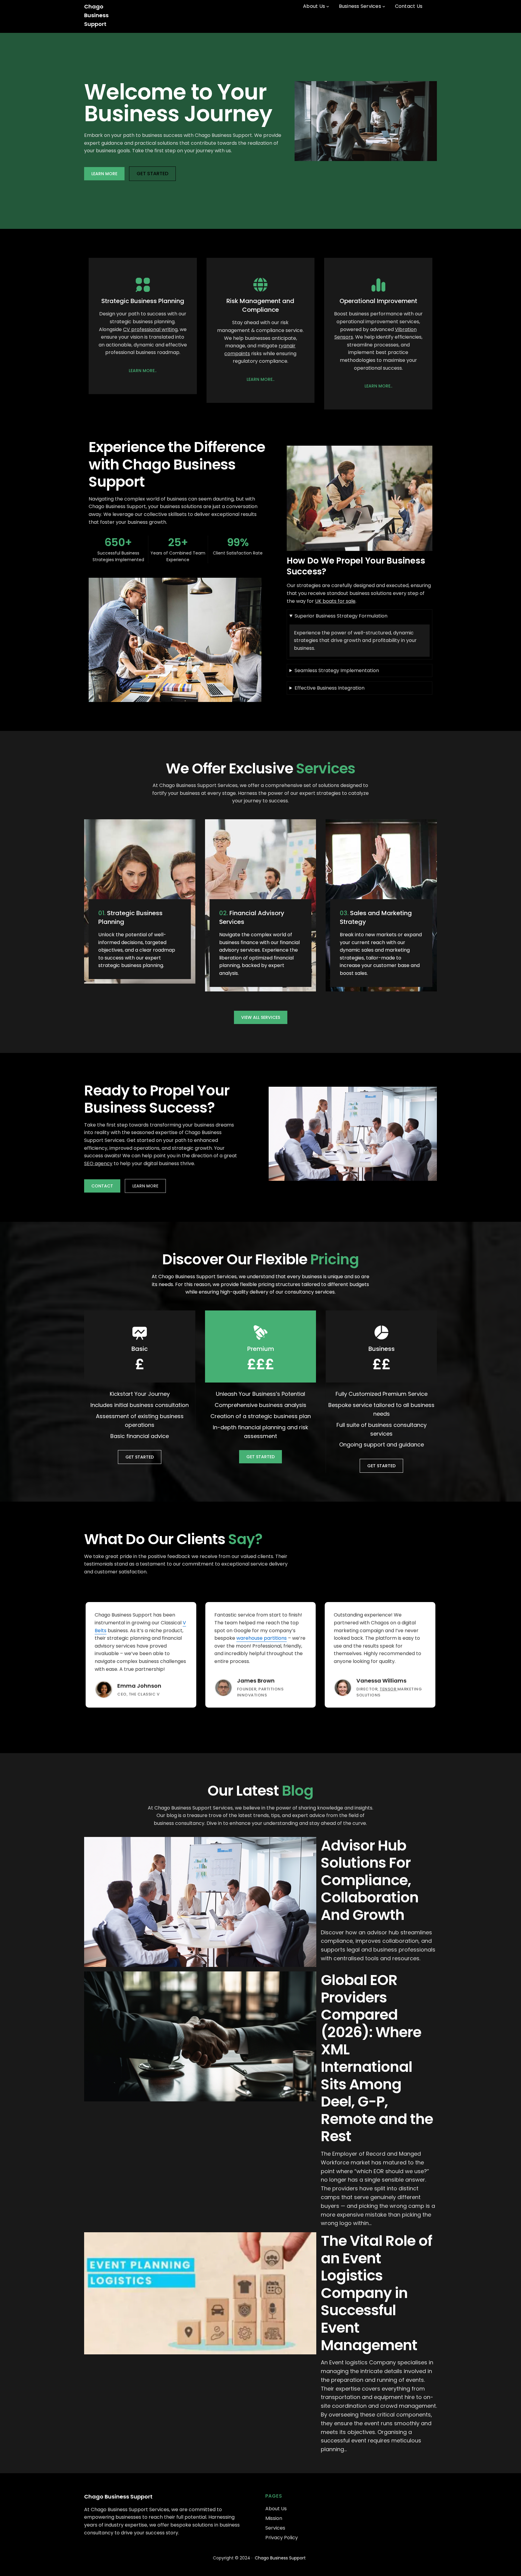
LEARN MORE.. (143, 371)
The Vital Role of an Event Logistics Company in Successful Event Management (376, 2293)
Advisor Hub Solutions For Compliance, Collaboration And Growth (370, 1880)
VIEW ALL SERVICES (261, 1017)
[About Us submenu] (328, 6)
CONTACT (102, 1186)
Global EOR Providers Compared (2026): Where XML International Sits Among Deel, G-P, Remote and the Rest (377, 2058)
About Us (276, 2509)
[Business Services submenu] (384, 6)
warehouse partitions (262, 1638)
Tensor (388, 1689)
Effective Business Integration (330, 688)
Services (275, 2528)
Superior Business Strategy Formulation (341, 616)
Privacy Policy (282, 2538)
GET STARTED (152, 174)
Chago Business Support (96, 15)
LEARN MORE (104, 174)
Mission (274, 2518)
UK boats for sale (335, 601)
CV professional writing (150, 329)
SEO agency (98, 1163)
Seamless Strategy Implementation (337, 670)
